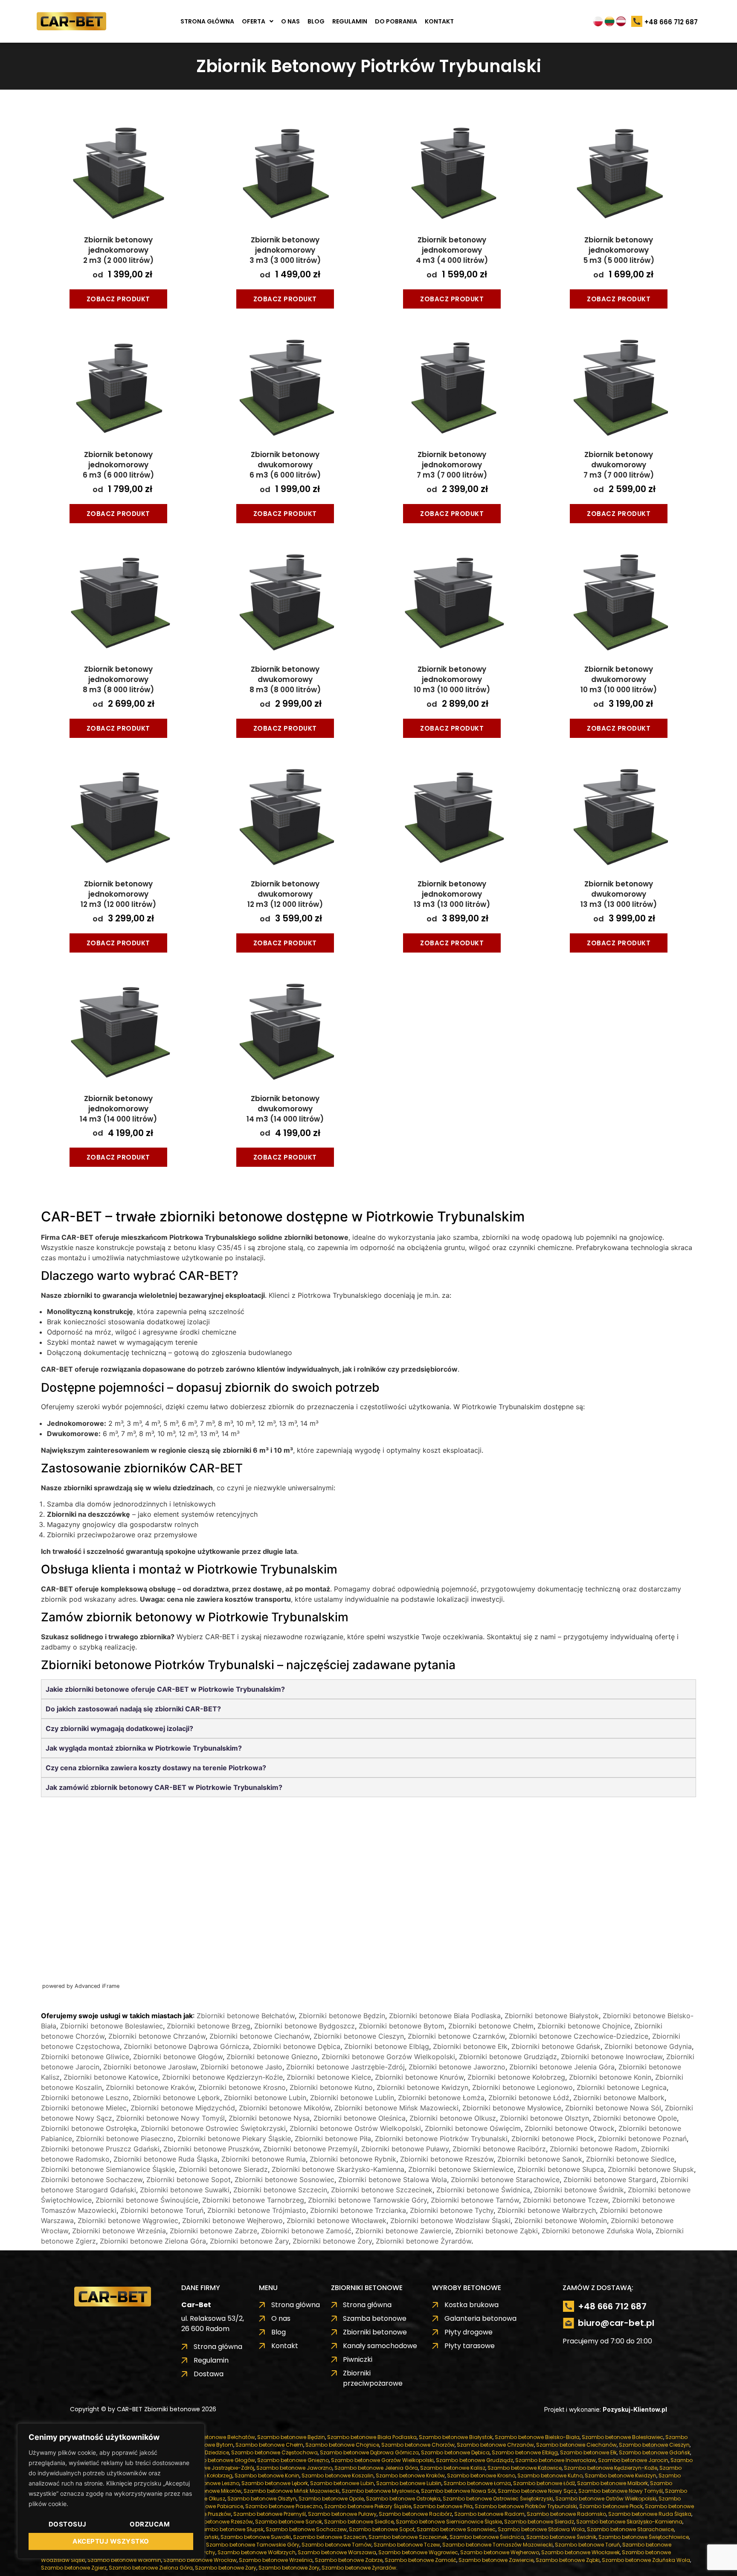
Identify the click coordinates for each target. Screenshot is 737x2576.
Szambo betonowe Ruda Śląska (650, 2514)
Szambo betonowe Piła (443, 2506)
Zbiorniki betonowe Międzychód (183, 2108)
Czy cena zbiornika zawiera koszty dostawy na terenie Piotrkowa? (156, 1768)
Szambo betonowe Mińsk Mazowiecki (292, 2491)
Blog (316, 21)
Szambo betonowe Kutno (550, 2475)
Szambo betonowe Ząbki (568, 2560)
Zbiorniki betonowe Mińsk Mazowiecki (396, 2108)
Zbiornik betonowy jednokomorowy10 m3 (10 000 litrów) (452, 679)
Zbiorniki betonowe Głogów (178, 2057)
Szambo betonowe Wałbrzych (257, 2552)
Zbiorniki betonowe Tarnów (475, 2200)
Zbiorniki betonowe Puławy (405, 2149)
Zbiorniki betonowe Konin (610, 2077)
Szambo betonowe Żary (226, 2568)
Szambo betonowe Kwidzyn (621, 2475)
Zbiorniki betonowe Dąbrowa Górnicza (186, 2046)
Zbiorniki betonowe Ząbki (496, 2231)
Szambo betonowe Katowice (525, 2468)
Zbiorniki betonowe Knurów (419, 2077)
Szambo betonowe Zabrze (349, 2560)
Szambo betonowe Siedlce (359, 2522)
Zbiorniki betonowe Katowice (111, 2077)
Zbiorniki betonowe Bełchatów (246, 2016)
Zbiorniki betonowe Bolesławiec (112, 2026)
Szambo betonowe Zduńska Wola (646, 2560)
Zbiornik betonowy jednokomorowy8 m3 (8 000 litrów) (118, 679)
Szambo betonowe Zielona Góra (151, 2568)
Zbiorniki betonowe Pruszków (211, 2149)
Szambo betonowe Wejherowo (500, 2552)
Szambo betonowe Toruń (588, 2545)
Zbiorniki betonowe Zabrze (213, 2231)
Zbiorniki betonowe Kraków (150, 2087)
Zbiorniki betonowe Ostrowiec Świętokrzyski (213, 2128)
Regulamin (350, 21)
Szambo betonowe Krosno (481, 2475)
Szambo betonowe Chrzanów (495, 2445)
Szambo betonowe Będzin (291, 2437)
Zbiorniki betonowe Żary (249, 2241)
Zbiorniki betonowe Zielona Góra (153, 2241)
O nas (290, 21)
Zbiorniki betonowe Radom (593, 2149)
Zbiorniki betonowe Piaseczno (125, 2139)
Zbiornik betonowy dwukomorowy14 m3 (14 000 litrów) (285, 1109)
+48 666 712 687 (671, 22)
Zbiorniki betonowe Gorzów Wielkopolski (388, 2057)
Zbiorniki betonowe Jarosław (150, 2067)
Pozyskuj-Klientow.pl (635, 2409)
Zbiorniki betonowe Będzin (342, 2016)
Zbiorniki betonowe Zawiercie (403, 2231)
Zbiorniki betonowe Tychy (452, 2210)
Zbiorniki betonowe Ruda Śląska (165, 2159)
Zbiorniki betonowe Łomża (441, 2098)
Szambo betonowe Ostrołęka (403, 2499)
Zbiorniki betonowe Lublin (352, 2098)
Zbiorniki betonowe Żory (332, 2241)
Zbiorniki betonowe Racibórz (499, 2149)
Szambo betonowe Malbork (612, 2483)
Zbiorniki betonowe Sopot (189, 2180)
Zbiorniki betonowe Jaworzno (457, 2067)
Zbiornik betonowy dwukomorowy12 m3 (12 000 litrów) (285, 894)
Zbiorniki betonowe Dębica (297, 2046)
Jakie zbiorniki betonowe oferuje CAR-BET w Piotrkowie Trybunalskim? (165, 1689)
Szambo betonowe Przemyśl (270, 2514)
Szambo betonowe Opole (331, 2499)
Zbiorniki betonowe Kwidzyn (422, 2087)
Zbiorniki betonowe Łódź (529, 2098)
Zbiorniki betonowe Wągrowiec (128, 2220)
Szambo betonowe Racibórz (415, 2514)
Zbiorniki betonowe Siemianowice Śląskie (108, 2169)
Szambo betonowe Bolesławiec (622, 2437)
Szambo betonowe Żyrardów (359, 2568)
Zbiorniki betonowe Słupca (561, 2169)
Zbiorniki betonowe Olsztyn (544, 2118)
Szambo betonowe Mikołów (206, 2491)
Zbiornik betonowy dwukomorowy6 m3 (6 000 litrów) (285, 465)
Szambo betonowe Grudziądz (474, 2460)
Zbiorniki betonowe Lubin (265, 2098)
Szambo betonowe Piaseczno (284, 2506)
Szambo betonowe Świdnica (487, 2537)
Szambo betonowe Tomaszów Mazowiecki (498, 2545)
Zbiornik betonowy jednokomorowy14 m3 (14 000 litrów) (118, 1109)
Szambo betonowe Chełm (269, 2445)
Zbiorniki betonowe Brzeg (209, 2026)
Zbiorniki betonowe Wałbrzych (547, 2210)
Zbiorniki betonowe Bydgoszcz (305, 2026)
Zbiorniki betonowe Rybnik (353, 2159)
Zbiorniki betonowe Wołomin (561, 2220)
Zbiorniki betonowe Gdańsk (556, 2046)
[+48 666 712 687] (637, 22)
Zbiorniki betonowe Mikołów (285, 2108)
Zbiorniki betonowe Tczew (566, 2200)
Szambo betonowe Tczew (407, 2545)
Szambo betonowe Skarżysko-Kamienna (629, 2522)
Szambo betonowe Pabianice (205, 2506)
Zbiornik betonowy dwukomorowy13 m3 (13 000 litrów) (619, 894)
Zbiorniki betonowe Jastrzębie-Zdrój (345, 2067)
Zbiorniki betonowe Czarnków (456, 2036)
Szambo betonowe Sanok (289, 2522)
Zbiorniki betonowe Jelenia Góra (562, 2067)
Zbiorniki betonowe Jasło (241, 2067)
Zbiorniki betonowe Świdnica (483, 2190)
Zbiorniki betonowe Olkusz (453, 2118)
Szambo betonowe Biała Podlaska (372, 2437)
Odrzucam (150, 2524)
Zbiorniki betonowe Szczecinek (382, 2190)
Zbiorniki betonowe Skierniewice (461, 2169)
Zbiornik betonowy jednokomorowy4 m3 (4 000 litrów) (452, 250)
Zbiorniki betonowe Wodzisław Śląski (450, 2220)
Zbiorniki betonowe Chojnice (584, 2026)
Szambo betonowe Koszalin (338, 2475)
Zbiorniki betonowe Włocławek (337, 2220)
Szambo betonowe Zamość (421, 2560)
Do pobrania (396, 21)
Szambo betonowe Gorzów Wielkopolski (382, 2460)
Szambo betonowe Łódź (544, 2483)
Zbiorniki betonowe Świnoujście (147, 2200)
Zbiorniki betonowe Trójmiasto (257, 2210)
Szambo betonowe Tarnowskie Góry (253, 2545)
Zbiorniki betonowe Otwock (570, 2128)
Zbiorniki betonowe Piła (333, 2139)
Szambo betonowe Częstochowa (274, 2452)
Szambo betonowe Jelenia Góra (376, 2468)
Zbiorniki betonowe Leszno (85, 2098)
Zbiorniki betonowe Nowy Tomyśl (170, 2118)
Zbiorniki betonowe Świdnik (579, 2190)
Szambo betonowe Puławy (342, 2514)
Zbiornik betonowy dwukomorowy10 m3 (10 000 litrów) (619, 679)
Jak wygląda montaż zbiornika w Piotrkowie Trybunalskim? (144, 1748)
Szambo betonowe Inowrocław (556, 2460)
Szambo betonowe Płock (611, 2506)
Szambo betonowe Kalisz (453, 2468)
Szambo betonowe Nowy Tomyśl (621, 2491)
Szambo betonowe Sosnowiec (456, 2529)
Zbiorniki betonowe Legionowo (522, 2087)
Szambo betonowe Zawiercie (496, 2560)
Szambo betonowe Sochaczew (306, 2529)
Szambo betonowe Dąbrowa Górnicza (369, 2452)
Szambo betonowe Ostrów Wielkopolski (606, 2499)
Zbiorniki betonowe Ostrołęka (89, 2128)
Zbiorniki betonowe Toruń (162, 2210)
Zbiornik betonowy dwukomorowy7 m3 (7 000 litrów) (619, 465)
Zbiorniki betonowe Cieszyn (359, 2036)
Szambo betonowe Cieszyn (654, 2445)
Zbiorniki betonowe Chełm (491, 2026)
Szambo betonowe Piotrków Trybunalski (526, 2506)
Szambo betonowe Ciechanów (576, 2445)
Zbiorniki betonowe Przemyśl (310, 2149)
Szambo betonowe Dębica (455, 2452)
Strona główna (207, 21)
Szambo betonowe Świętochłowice (644, 2537)
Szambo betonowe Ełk (588, 2452)
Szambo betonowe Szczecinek (408, 2537)
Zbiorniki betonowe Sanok (540, 2159)
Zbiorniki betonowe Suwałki (185, 2190)
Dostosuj (68, 2524)
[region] (111, 2491)
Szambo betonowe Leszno (205, 2483)
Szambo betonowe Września (276, 2560)
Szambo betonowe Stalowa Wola (541, 2529)
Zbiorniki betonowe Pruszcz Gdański (100, 2149)
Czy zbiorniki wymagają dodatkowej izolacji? (119, 1728)
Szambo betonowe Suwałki (256, 2537)
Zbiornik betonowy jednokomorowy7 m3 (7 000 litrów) (452, 465)
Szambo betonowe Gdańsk (654, 2452)
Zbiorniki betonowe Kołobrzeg (516, 2077)
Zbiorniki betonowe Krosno (242, 2087)
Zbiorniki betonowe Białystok (552, 2016)
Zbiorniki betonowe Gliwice (85, 2057)
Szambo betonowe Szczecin (330, 2537)
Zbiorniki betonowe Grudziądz (508, 2057)
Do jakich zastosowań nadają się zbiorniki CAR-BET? (133, 1709)
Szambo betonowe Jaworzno (294, 2468)
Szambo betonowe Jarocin (633, 2460)
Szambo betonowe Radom (489, 2514)
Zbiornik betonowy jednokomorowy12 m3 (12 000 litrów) (118, 894)
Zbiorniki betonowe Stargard (610, 2180)
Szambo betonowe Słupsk (230, 2529)
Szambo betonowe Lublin (409, 2483)
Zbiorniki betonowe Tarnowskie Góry (367, 2200)
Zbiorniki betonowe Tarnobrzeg (253, 2200)
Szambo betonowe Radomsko (566, 2514)
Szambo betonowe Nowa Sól (458, 2491)
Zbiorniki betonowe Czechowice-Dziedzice (579, 2036)
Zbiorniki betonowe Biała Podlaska (445, 2016)
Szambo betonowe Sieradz (539, 2522)
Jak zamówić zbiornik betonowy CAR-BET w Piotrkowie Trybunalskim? (164, 1787)
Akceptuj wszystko (111, 2541)
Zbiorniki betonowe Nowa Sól (613, 2108)
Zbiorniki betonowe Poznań (642, 2139)
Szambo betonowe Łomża (477, 2483)
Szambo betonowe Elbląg (525, 2452)
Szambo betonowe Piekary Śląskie (368, 2506)
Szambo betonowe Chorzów (418, 2445)
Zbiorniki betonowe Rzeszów (447, 2159)
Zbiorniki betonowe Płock (553, 2139)
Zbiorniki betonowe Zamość (306, 2231)
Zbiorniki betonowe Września (119, 2231)
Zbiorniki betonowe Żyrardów (424, 2241)
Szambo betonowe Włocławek (580, 2552)
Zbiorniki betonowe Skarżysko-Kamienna (338, 2169)
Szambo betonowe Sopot (382, 2529)
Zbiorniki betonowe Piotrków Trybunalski (441, 2139)
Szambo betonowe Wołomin (124, 2560)
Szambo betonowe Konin (267, 2475)
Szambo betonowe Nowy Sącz (537, 2491)
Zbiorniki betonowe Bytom (402, 2026)
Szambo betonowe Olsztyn (262, 2499)
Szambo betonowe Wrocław (200, 2560)
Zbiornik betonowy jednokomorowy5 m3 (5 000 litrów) (619, 250)
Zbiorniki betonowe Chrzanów (157, 2036)
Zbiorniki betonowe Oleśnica (360, 2118)
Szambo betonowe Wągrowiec (418, 2552)
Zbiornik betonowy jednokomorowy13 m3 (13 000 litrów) (452, 894)
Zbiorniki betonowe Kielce (329, 2077)
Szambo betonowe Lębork (275, 2483)
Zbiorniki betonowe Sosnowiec (284, 2180)
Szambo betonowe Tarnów (337, 2545)
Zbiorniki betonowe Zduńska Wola (597, 2231)
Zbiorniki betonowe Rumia (264, 2159)
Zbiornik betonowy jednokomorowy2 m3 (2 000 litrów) (118, 250)
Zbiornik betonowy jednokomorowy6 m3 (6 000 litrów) (118, 465)
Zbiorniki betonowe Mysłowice (512, 2108)
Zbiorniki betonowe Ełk (470, 2046)
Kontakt (439, 21)
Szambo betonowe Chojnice (342, 2445)
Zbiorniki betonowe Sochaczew (92, 2180)
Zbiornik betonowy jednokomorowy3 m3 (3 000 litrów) (285, 250)
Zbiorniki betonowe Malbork (619, 2098)
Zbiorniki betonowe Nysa (269, 2118)
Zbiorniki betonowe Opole (635, 2118)
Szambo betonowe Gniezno (293, 2460)
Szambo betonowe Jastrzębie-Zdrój (208, 2468)
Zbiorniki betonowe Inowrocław (612, 2057)
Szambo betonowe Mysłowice (380, 2491)
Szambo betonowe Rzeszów (217, 2522)
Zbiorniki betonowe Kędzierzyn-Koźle (222, 2077)
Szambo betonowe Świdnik (561, 2537)
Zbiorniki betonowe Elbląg (387, 2046)
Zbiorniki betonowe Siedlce (630, 2159)
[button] (258, 21)
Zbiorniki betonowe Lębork (176, 2098)
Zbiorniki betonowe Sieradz (223, 2169)
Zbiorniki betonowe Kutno (331, 2087)
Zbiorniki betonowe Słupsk (651, 2169)
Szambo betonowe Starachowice (630, 2529)
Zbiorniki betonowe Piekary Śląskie (234, 2139)
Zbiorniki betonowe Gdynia (648, 2046)
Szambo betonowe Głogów (220, 2460)
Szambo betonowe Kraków (410, 2475)
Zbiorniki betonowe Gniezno (272, 2057)
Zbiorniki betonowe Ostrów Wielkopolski (355, 2128)
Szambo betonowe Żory (289, 2568)
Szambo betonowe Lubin (342, 2483)
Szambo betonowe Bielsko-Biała (537, 2437)
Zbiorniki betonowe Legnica (622, 2087)
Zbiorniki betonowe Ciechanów (260, 2036)
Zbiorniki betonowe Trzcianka (358, 2210)
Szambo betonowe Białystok (456, 2437)
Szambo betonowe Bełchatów (216, 2437)
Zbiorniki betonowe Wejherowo (232, 2220)
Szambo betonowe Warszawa (337, 2552)
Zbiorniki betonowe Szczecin (280, 2190)
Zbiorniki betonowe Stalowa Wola (393, 2180)
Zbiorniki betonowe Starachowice (505, 2180)
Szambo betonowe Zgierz (74, 2568)
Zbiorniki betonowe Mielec (84, 2108)
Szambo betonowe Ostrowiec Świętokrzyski (498, 2499)
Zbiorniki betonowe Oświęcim (473, 2128)
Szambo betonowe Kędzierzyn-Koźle (611, 2468)
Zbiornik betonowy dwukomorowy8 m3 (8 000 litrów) (285, 679)
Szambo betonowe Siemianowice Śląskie (449, 2522)
